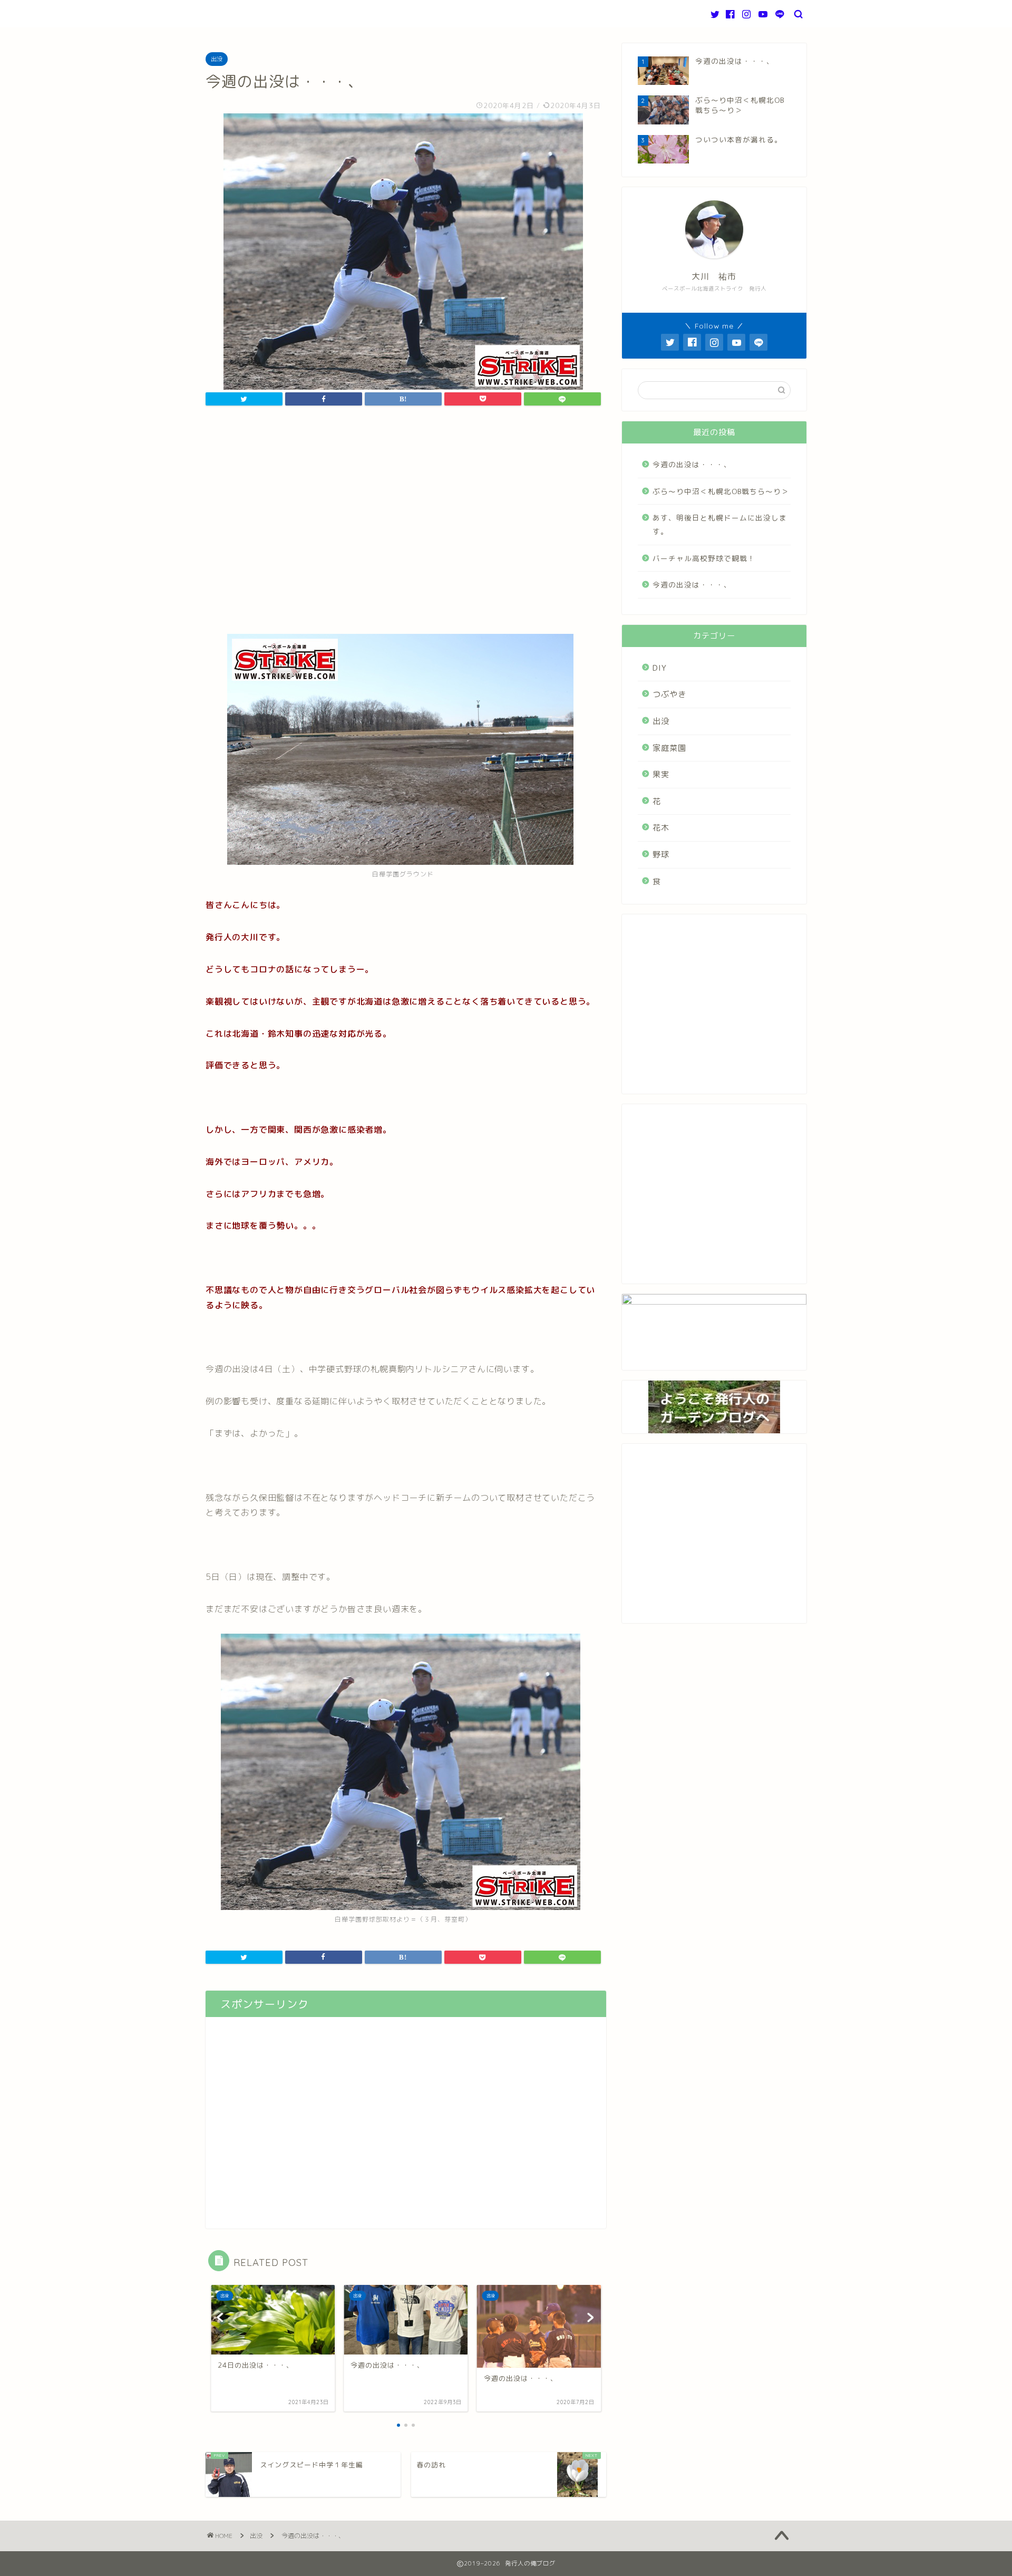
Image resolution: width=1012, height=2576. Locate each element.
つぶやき (669, 694)
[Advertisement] (403, 528)
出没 (217, 59)
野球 (661, 855)
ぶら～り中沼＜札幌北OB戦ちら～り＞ (721, 491)
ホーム (229, 15)
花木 (661, 828)
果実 (661, 774)
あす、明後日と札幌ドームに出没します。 (720, 524)
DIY (660, 668)
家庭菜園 (669, 748)
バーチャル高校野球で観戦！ (704, 558)
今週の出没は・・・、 (692, 464)
